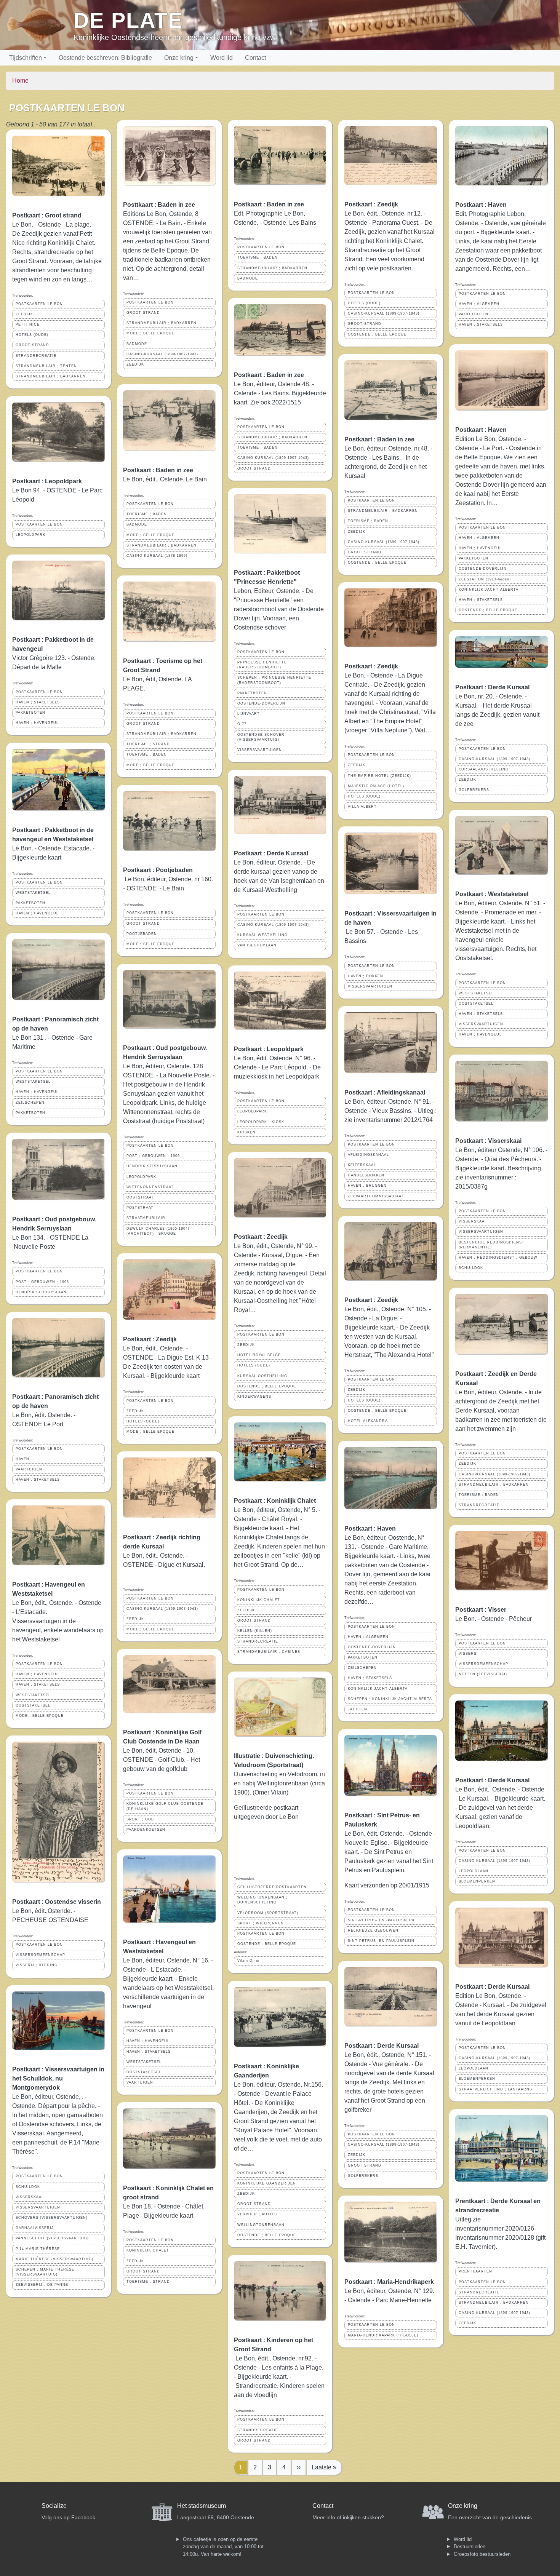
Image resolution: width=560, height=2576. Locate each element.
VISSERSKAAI (29, 2197)
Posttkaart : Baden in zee (159, 205)
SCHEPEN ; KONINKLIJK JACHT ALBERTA (390, 1699)
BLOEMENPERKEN (477, 1881)
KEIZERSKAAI (362, 1165)
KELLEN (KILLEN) (255, 1631)
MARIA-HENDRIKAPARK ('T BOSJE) (383, 2335)
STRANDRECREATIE (36, 356)
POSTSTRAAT (140, 1208)
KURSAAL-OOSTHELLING (262, 1376)
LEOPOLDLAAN (474, 1871)
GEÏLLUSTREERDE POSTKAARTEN (272, 1887)
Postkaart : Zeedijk (150, 1339)
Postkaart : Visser (481, 1610)
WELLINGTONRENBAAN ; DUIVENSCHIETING (262, 1900)
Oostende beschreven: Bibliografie (105, 58)
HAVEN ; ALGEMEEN (368, 1637)
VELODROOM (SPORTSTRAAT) (268, 1913)
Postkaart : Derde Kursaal (271, 853)
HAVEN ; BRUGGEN (367, 1186)
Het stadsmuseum (202, 2506)
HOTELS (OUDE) (32, 335)
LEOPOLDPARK (30, 535)
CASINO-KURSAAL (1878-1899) (157, 556)
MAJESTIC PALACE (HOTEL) (376, 786)
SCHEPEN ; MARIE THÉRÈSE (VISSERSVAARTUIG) (45, 2272)
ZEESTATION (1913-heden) (485, 579)
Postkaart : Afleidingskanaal (385, 1092)
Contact (255, 58)
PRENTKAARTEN (475, 2271)
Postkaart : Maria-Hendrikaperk (389, 2282)
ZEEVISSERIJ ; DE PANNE (42, 2285)
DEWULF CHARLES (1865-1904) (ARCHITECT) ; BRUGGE (158, 1231)
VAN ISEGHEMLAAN (257, 945)
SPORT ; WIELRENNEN (261, 1923)
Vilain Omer (249, 1961)
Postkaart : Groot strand (47, 215)
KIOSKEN (246, 1132)
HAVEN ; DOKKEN (366, 976)
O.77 (242, 724)
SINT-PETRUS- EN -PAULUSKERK (381, 1920)
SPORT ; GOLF (141, 1819)
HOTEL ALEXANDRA (368, 1421)
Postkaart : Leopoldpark (47, 481)
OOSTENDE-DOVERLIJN (261, 703)
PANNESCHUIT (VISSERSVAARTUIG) (52, 2238)
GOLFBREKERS (363, 2176)
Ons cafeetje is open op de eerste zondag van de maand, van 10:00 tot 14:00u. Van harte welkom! (223, 2547)
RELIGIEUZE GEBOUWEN (373, 1930)
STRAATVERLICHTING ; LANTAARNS (495, 2089)
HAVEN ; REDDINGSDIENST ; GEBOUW (498, 1258)
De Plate (128, 20)
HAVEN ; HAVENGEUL (37, 723)
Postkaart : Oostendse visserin (57, 1902)
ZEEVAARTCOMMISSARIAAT (376, 1196)
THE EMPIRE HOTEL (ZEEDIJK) (379, 776)
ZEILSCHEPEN (30, 1103)
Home (20, 81)
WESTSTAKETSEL (33, 893)
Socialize (54, 2506)
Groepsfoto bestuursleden (482, 2554)
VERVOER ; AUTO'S (257, 2214)
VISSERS (468, 1654)
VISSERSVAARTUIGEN (38, 2207)
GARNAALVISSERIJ (35, 2228)
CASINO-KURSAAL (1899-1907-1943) (162, 354)
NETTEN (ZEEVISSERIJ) (483, 1674)
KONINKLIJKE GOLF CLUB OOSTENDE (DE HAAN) (165, 1806)
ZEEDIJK (24, 314)
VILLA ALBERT (362, 807)
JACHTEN (358, 1709)
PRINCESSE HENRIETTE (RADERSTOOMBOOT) (262, 665)
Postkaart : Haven (370, 1529)
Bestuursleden (470, 2546)
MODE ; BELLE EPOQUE (40, 1716)
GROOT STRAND (32, 345)
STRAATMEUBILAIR (146, 1218)
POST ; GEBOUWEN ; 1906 (42, 1282)
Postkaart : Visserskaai (488, 1141)
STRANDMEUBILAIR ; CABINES (269, 1652)
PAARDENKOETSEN (146, 1830)
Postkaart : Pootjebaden (158, 870)
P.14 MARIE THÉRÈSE (38, 2249)
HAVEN (22, 1459)
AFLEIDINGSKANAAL (368, 1155)
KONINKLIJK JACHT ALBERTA (378, 1689)
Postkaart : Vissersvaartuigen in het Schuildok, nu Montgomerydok (58, 2078)
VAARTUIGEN (29, 1469)
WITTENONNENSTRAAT (150, 1187)
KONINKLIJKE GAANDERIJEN (267, 2183)
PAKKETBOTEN (30, 713)
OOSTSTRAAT (140, 1197)
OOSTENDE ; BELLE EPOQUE (267, 1386)
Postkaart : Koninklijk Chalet (275, 1501)
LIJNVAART (249, 714)
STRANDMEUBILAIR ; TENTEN (46, 366)
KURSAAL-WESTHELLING (262, 935)
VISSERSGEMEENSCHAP (40, 1955)
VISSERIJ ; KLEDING (37, 1965)
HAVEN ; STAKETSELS (38, 702)
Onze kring (179, 58)
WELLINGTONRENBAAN (261, 2225)
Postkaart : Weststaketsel (492, 894)
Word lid (222, 58)
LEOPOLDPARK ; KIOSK (261, 1122)
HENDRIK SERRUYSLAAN (41, 1292)
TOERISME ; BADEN (147, 514)
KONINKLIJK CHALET (148, 2250)
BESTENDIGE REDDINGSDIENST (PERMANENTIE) (492, 1245)
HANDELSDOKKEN (366, 1175)
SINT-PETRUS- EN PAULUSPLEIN (381, 1941)
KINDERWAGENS (254, 1397)
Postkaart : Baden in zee (158, 470)
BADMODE (137, 344)
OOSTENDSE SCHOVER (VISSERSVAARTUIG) (261, 737)
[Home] (40, 25)
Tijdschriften (26, 58)
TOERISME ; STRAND (148, 744)
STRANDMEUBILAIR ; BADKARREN (51, 376)
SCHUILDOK (28, 2187)
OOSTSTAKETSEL (33, 1705)
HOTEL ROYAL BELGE (259, 1355)
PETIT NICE (28, 324)
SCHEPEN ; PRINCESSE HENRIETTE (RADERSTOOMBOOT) (274, 680)
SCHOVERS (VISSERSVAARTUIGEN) (52, 2218)
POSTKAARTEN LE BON (39, 304)
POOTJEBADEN (142, 934)
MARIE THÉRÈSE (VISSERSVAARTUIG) (54, 2259)
